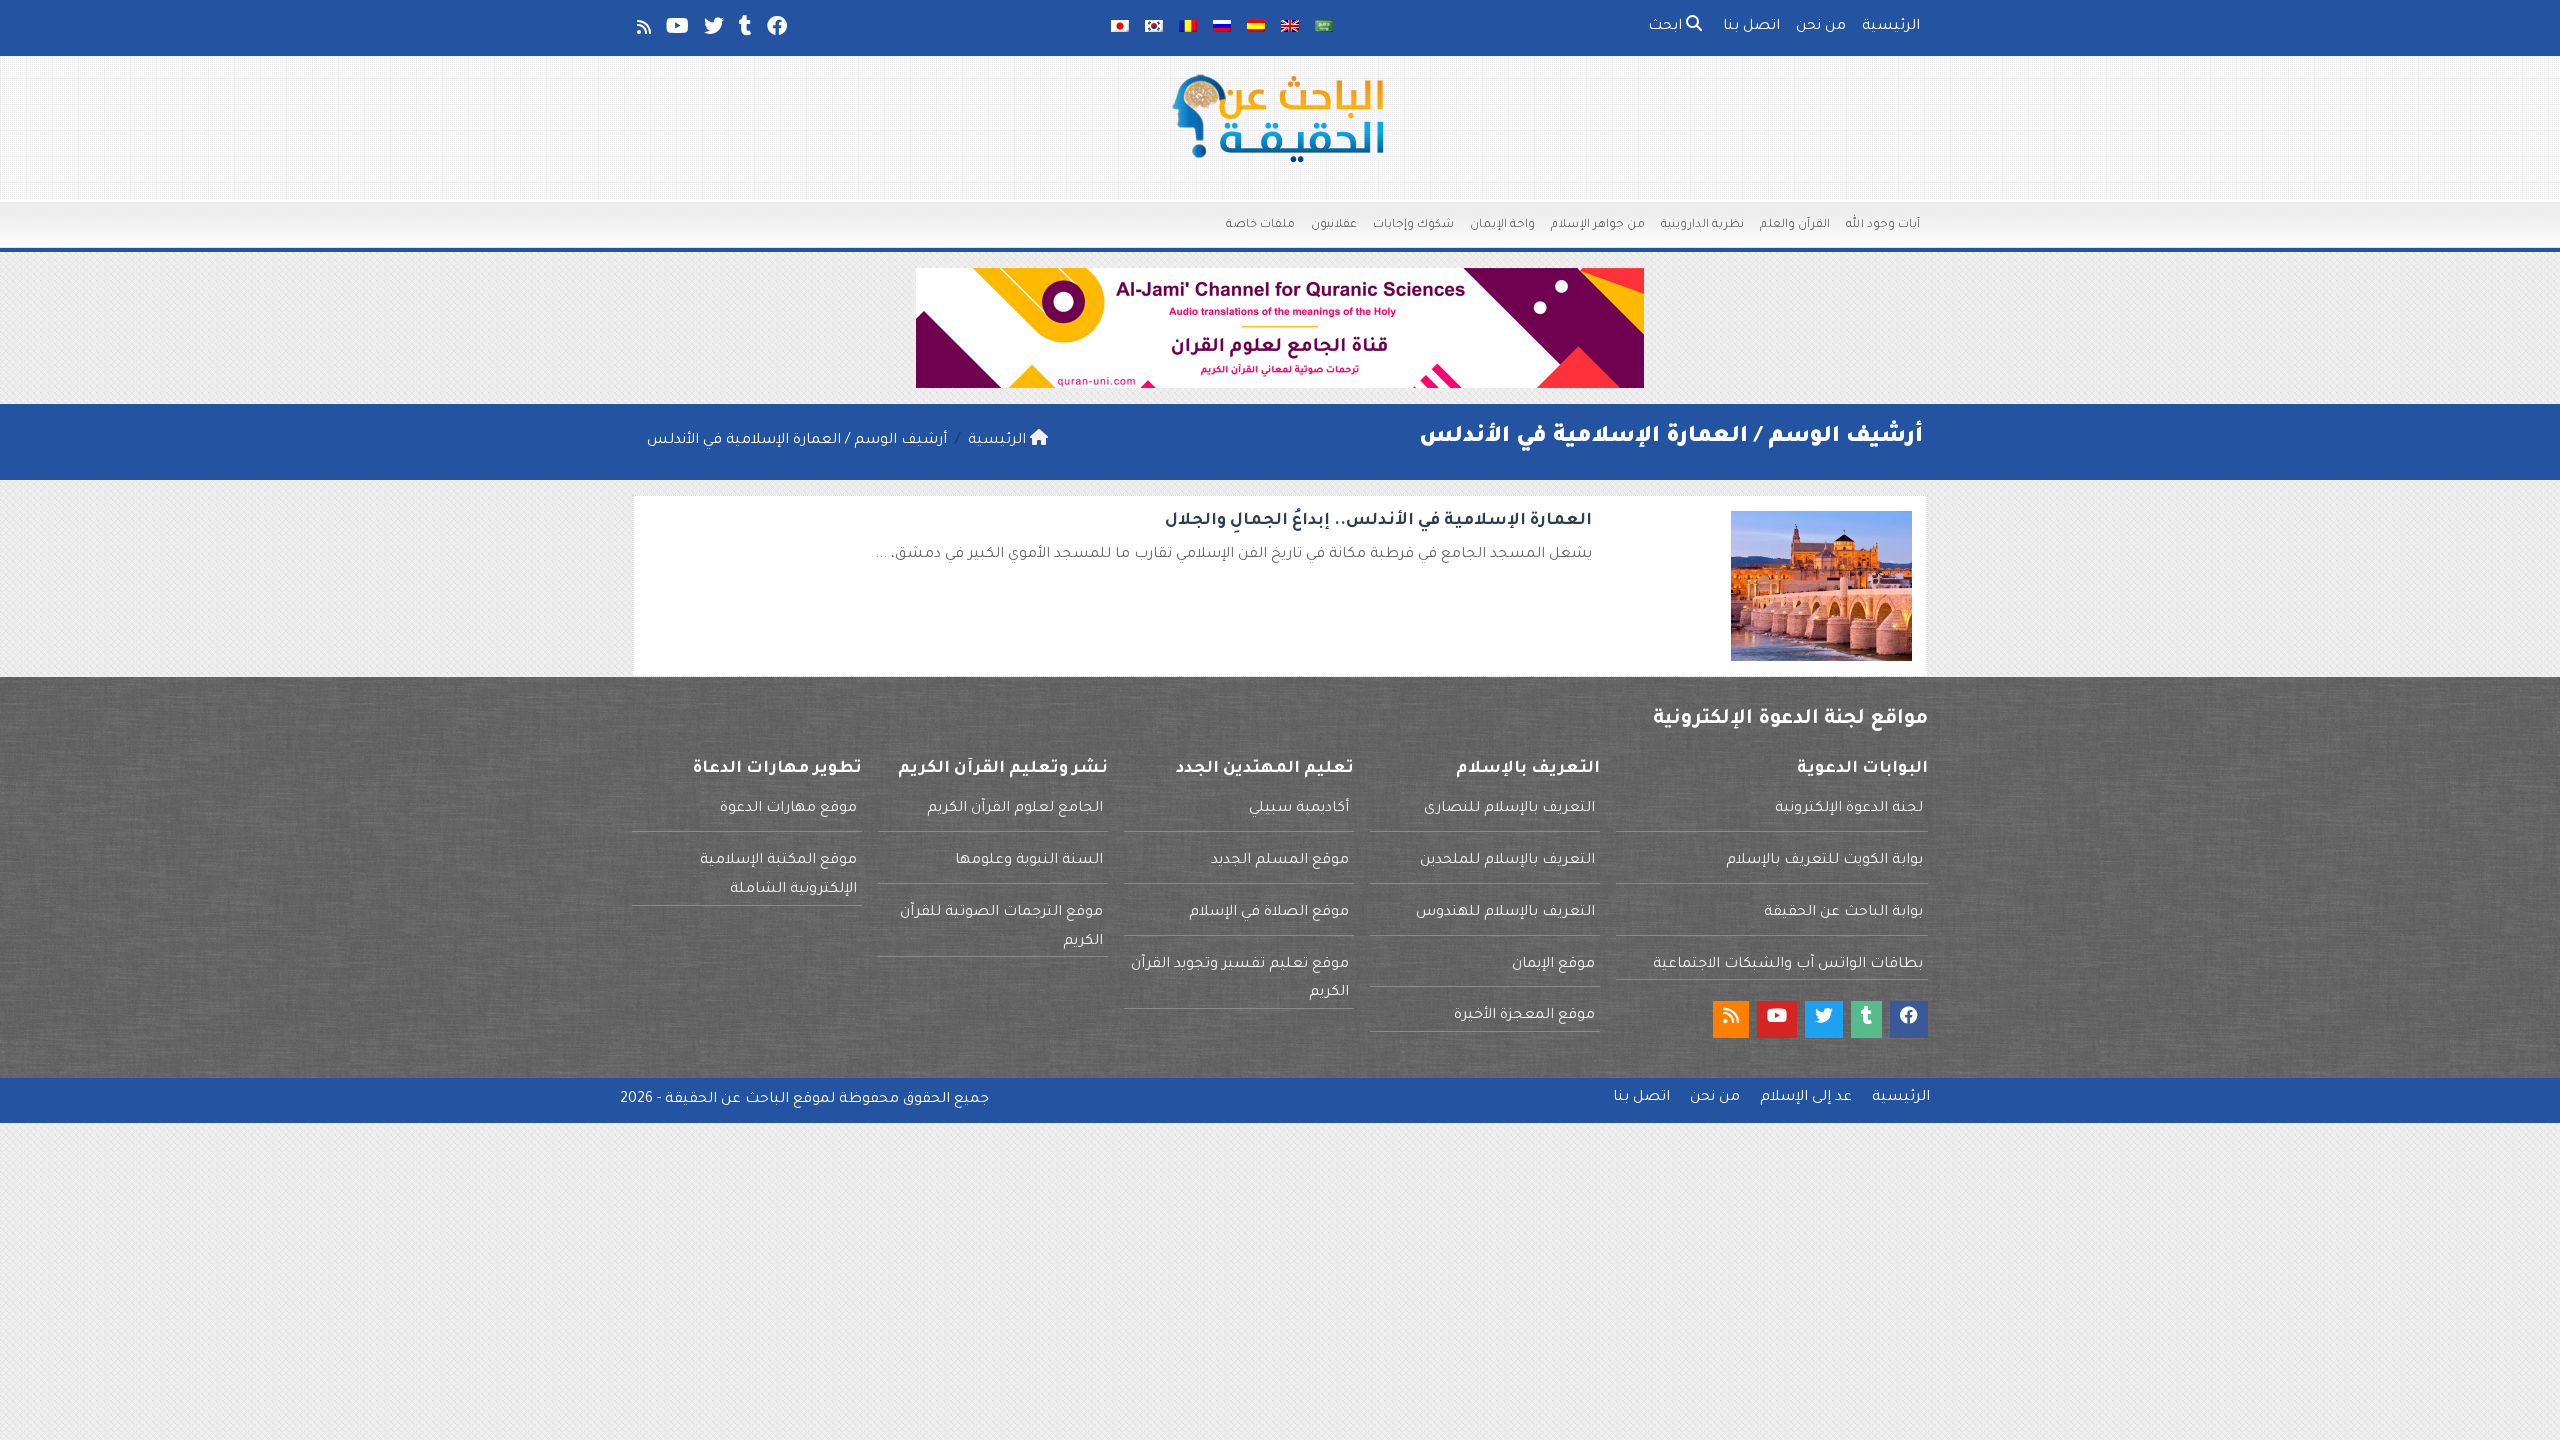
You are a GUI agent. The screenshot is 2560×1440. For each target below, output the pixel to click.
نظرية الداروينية (1702, 225)
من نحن (1821, 27)
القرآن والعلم (1795, 225)
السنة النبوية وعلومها (1029, 861)
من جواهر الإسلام (1598, 225)
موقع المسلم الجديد (1280, 861)
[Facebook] (775, 31)
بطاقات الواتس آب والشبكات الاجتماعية (1788, 965)
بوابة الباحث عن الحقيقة (1843, 913)
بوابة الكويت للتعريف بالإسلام (1824, 861)
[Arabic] (1324, 28)
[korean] (1154, 28)
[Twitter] (712, 31)
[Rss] (642, 31)
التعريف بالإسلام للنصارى (1509, 809)
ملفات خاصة (1260, 225)
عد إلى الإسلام (1806, 1098)
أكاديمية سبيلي (1299, 809)
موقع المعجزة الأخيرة (1524, 1016)
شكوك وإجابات (1413, 225)
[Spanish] (1256, 28)
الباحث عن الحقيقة (727, 1100)
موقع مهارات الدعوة (788, 809)
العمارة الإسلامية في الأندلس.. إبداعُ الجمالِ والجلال (1378, 521)
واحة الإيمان (1502, 225)
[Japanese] (1120, 28)
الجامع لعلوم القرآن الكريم (1015, 809)
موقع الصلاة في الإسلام (1269, 913)
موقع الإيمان (1553, 965)
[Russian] (1222, 28)
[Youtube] (676, 31)
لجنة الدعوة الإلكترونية (1849, 809)
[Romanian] (1188, 28)
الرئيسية (1891, 27)
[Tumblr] (744, 31)
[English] (1290, 28)
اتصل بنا (1751, 27)
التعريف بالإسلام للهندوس (1505, 913)
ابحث (1667, 27)
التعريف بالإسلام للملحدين (1507, 861)
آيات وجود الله (1883, 225)
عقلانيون (1334, 225)
